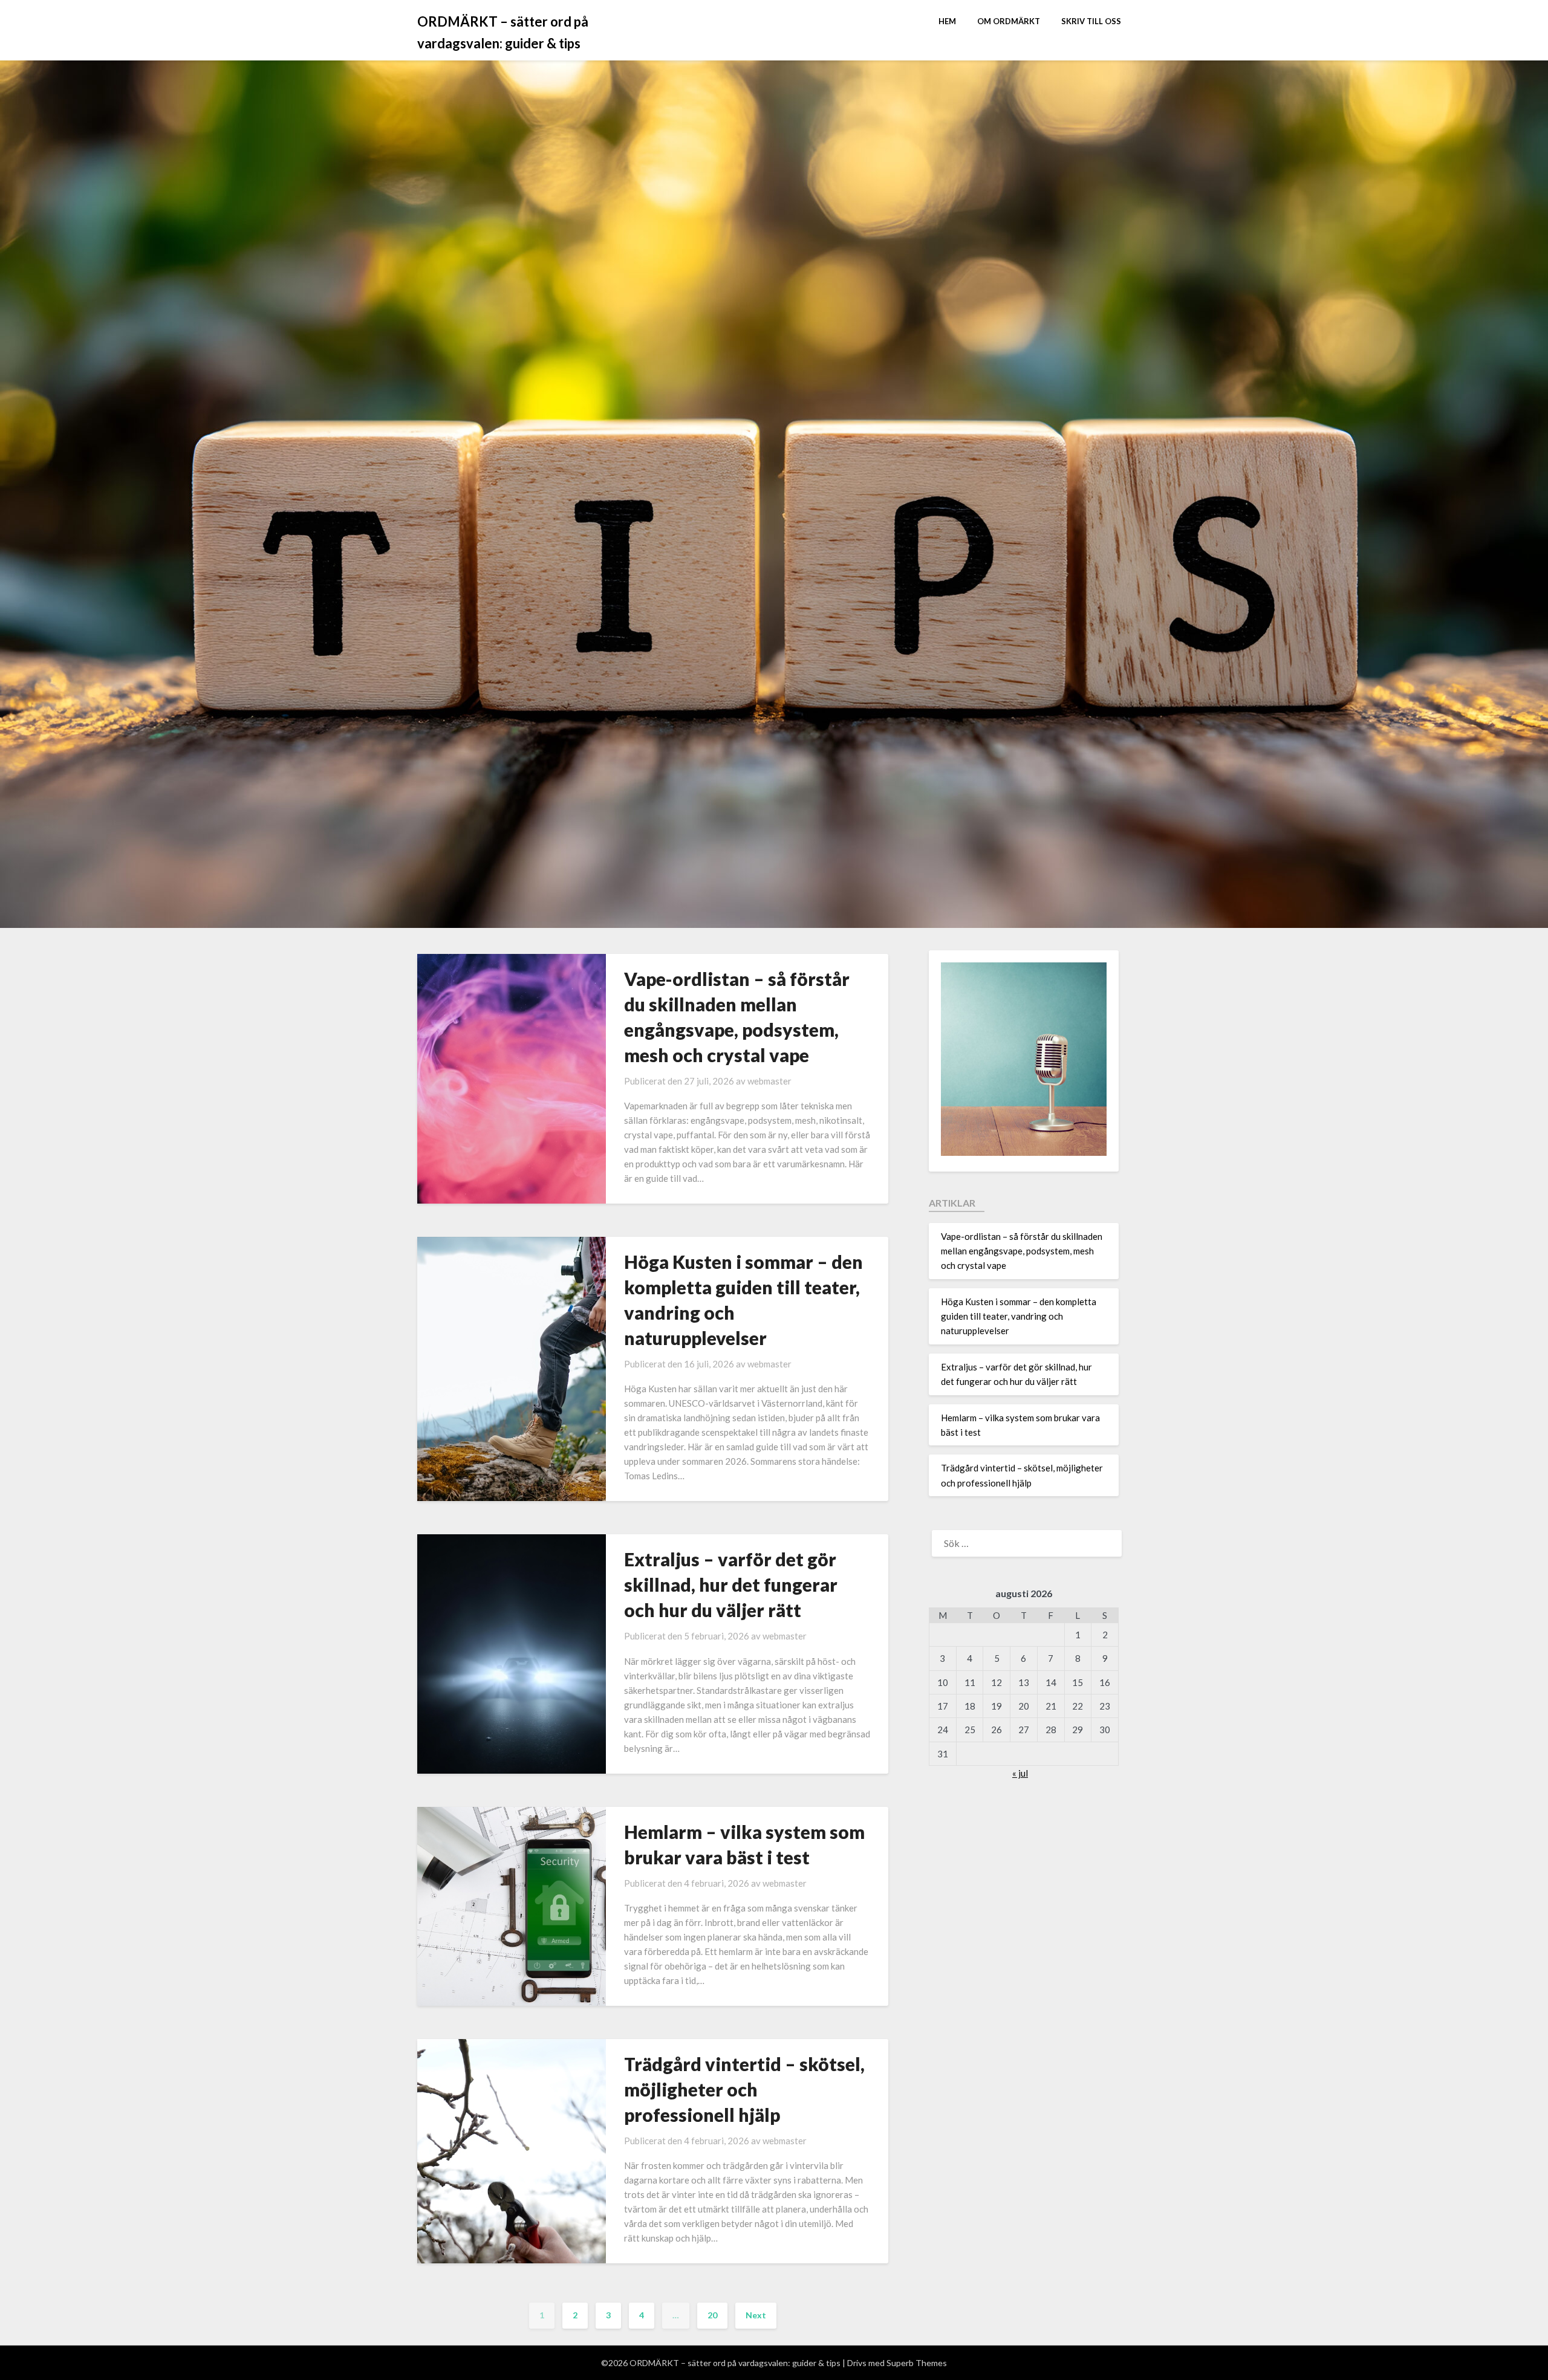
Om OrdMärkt (1009, 21)
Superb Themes (917, 2363)
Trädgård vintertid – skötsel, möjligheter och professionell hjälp (744, 2089)
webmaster (769, 1081)
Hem (947, 21)
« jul (1020, 1773)
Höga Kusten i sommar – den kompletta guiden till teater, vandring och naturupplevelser (1019, 1316)
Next (756, 2315)
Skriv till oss (1091, 21)
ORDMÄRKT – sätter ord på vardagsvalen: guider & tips (503, 32)
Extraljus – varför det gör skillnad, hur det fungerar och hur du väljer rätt (731, 1584)
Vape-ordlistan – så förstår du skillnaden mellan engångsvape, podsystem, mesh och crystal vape (1022, 1251)
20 (712, 2315)
